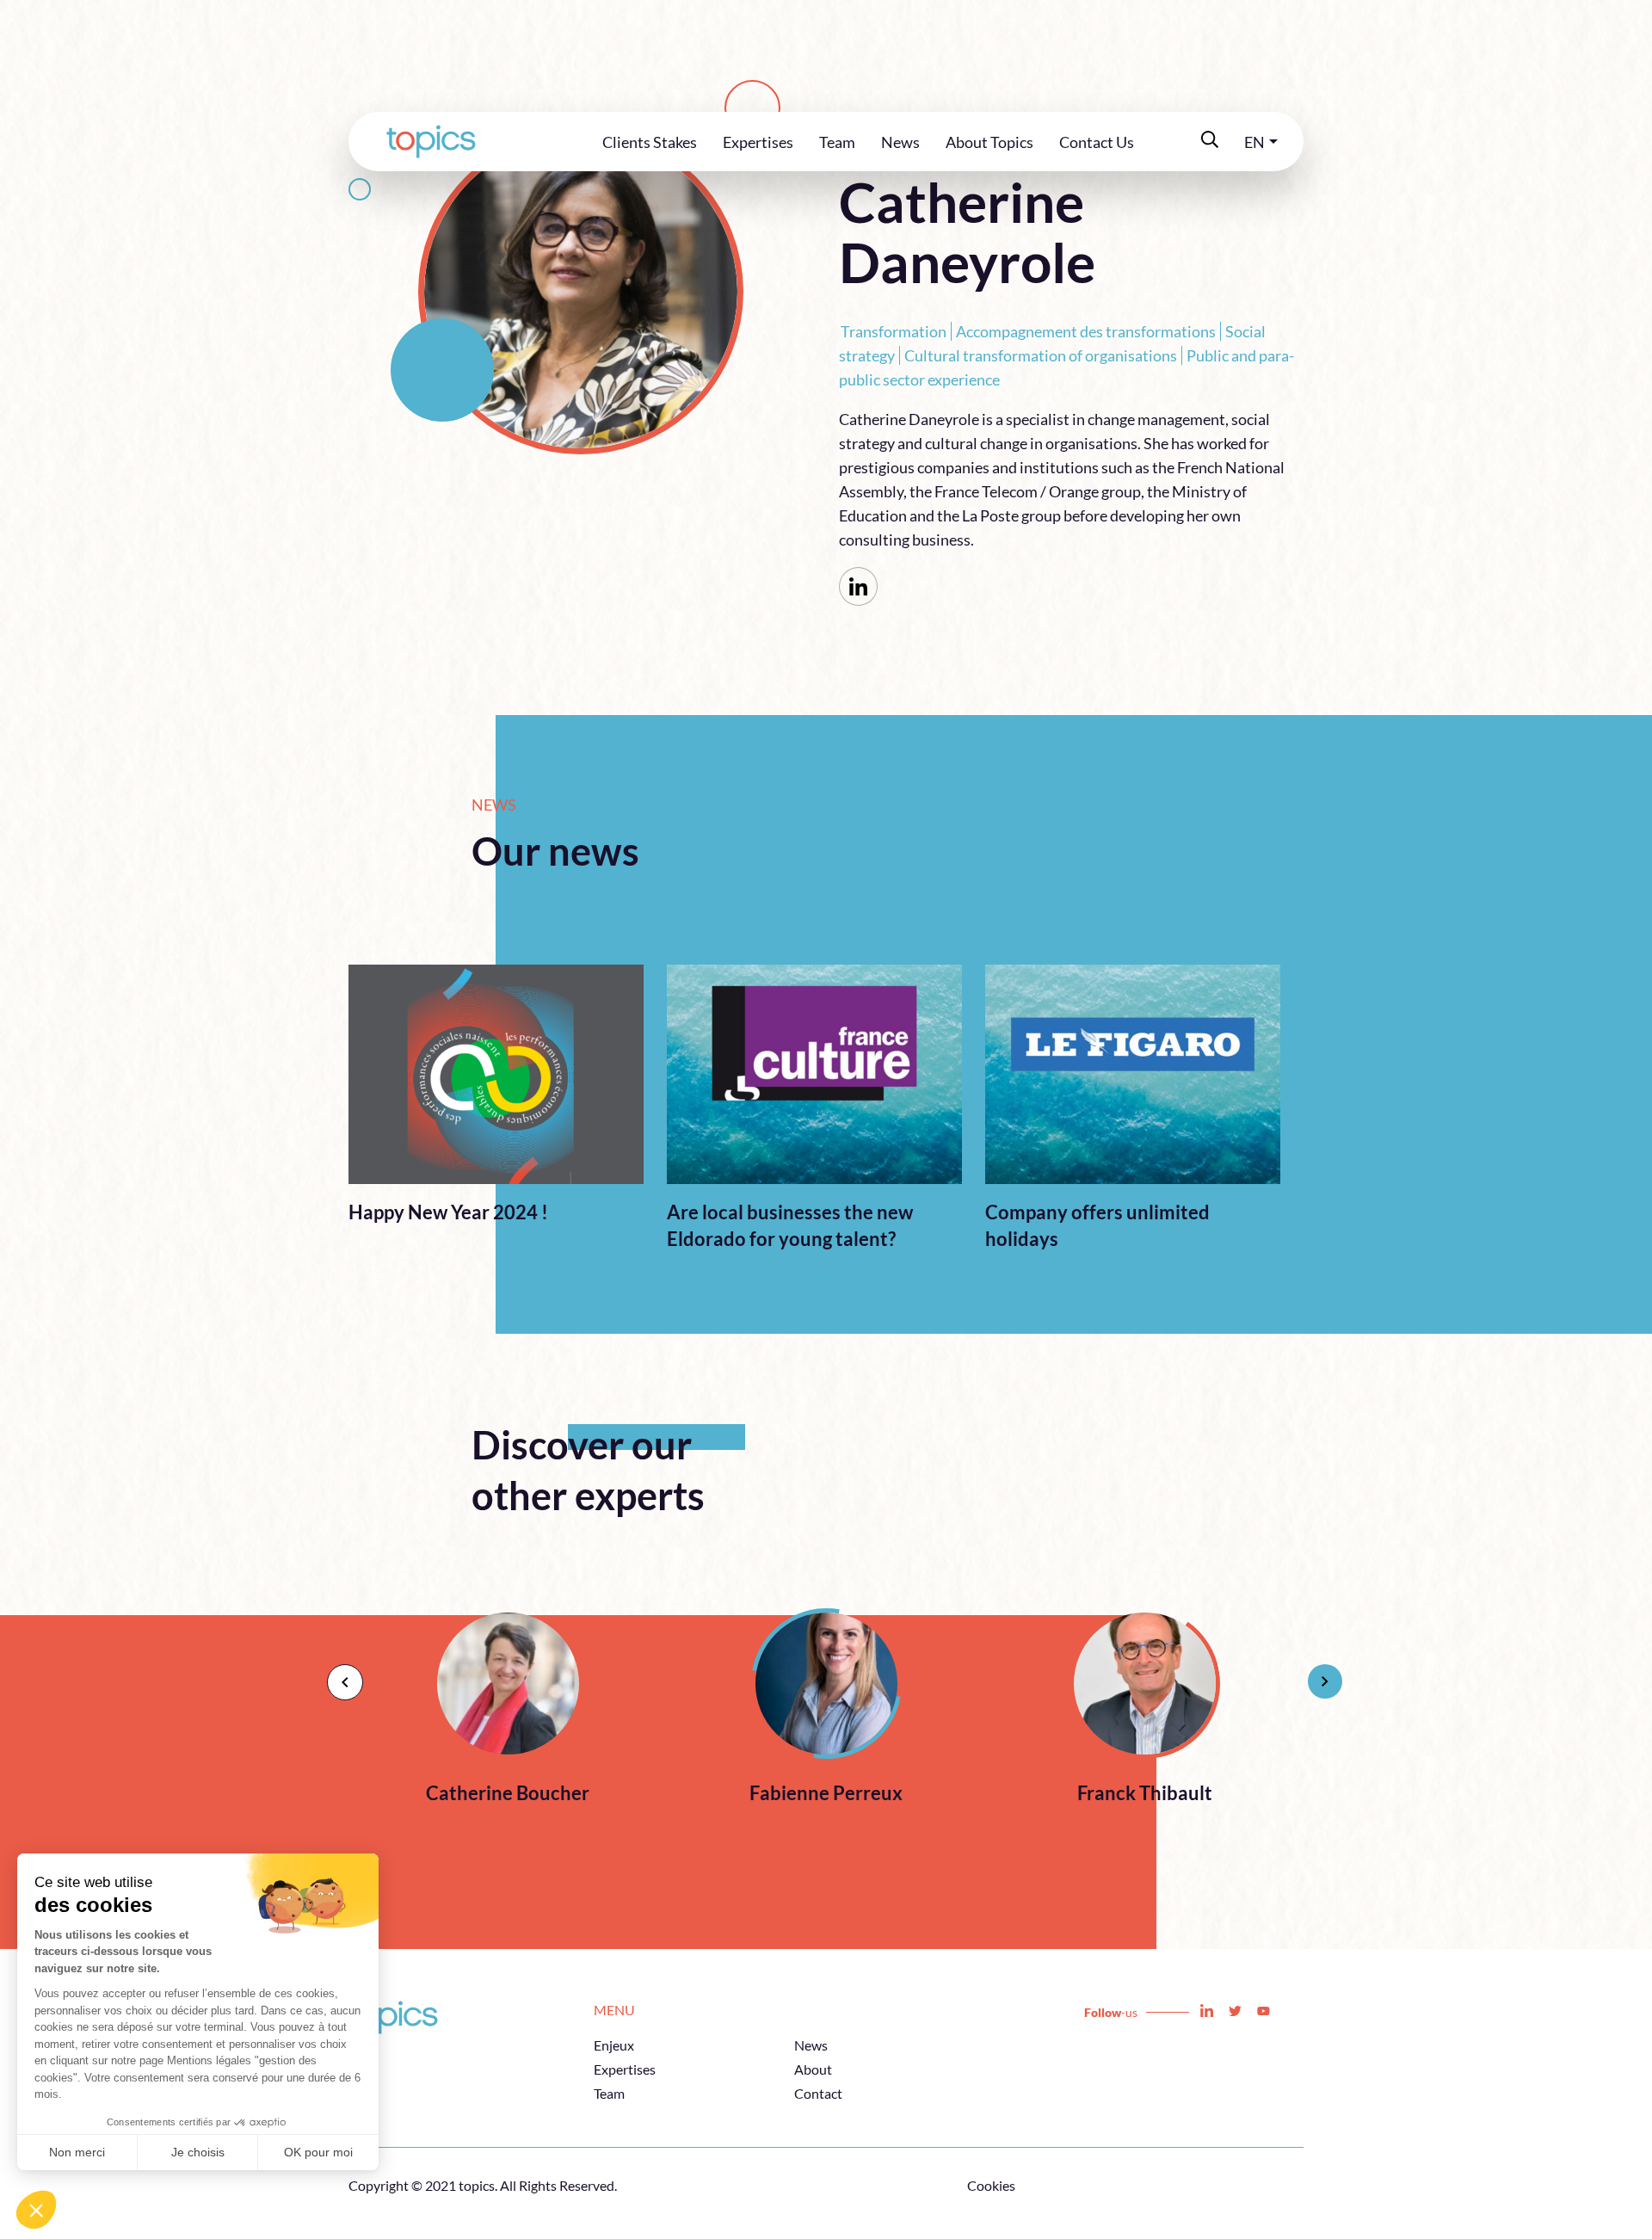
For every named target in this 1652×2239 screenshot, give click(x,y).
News (900, 142)
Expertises (758, 142)
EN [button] (1254, 142)
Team (837, 142)
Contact (818, 2093)
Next (1316, 1673)
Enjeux (614, 2045)
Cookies (991, 2185)
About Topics (989, 142)
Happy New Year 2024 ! (448, 1212)
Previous (336, 1673)
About (813, 2069)
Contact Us (1097, 142)
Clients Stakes (650, 142)
